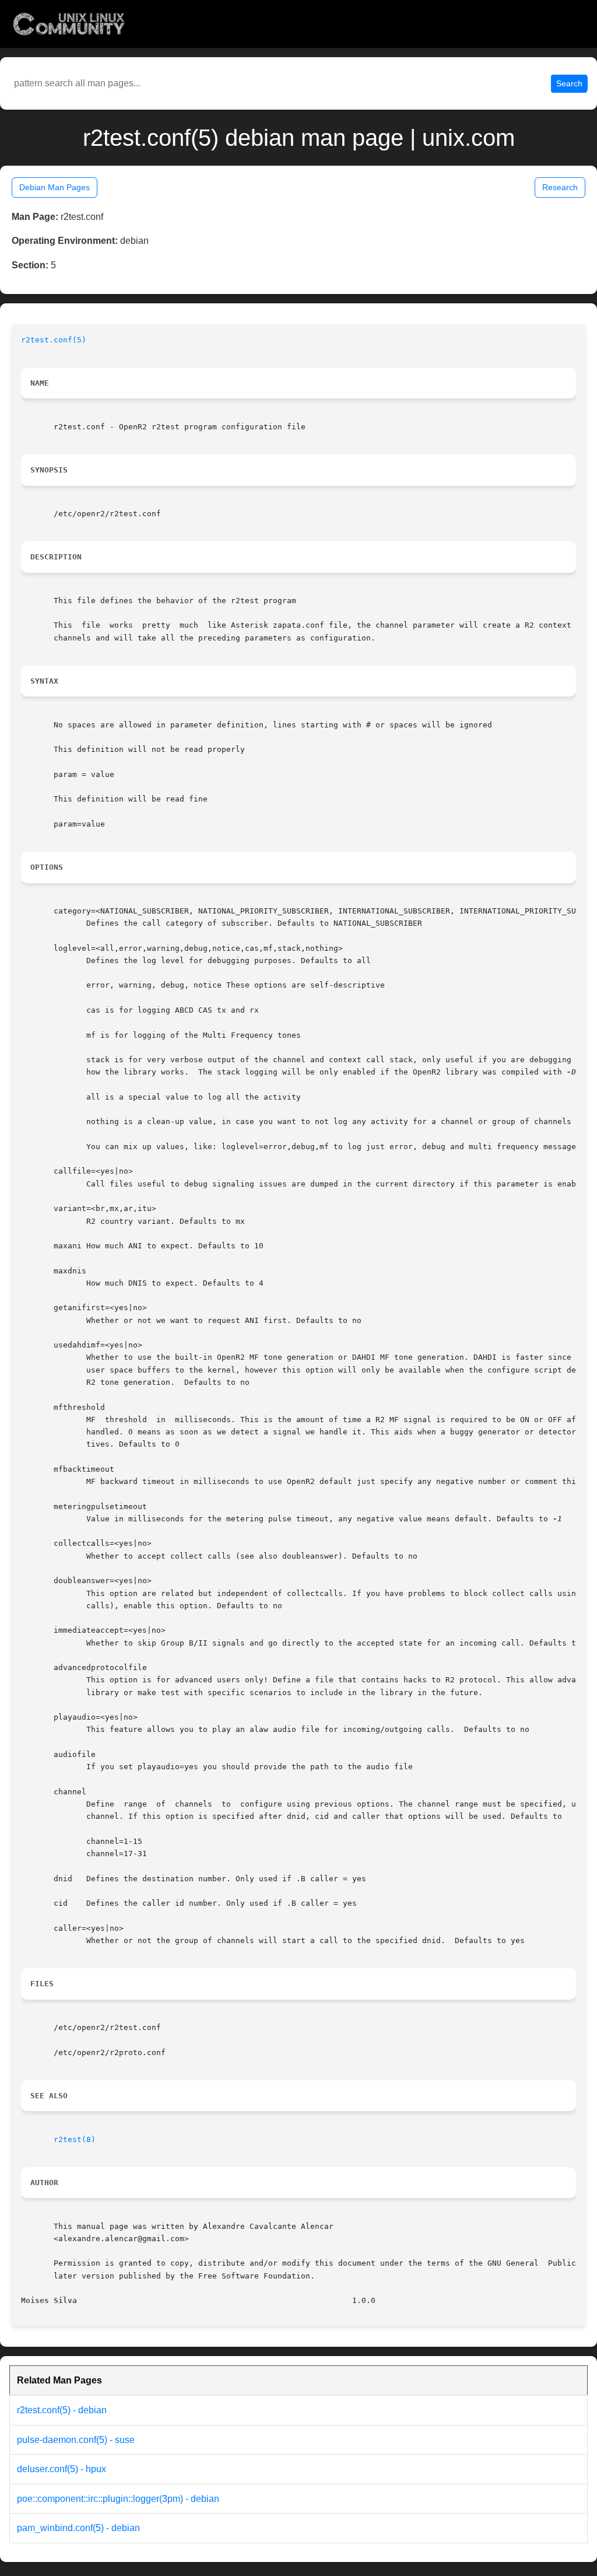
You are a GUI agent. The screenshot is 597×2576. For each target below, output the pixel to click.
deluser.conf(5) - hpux (62, 2469)
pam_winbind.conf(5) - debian (78, 2528)
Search (569, 83)
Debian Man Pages (55, 187)
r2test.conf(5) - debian (62, 2410)
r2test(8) (75, 2139)
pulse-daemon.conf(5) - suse (76, 2440)
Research (560, 187)
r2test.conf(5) (54, 340)
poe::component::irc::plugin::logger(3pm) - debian (118, 2499)
